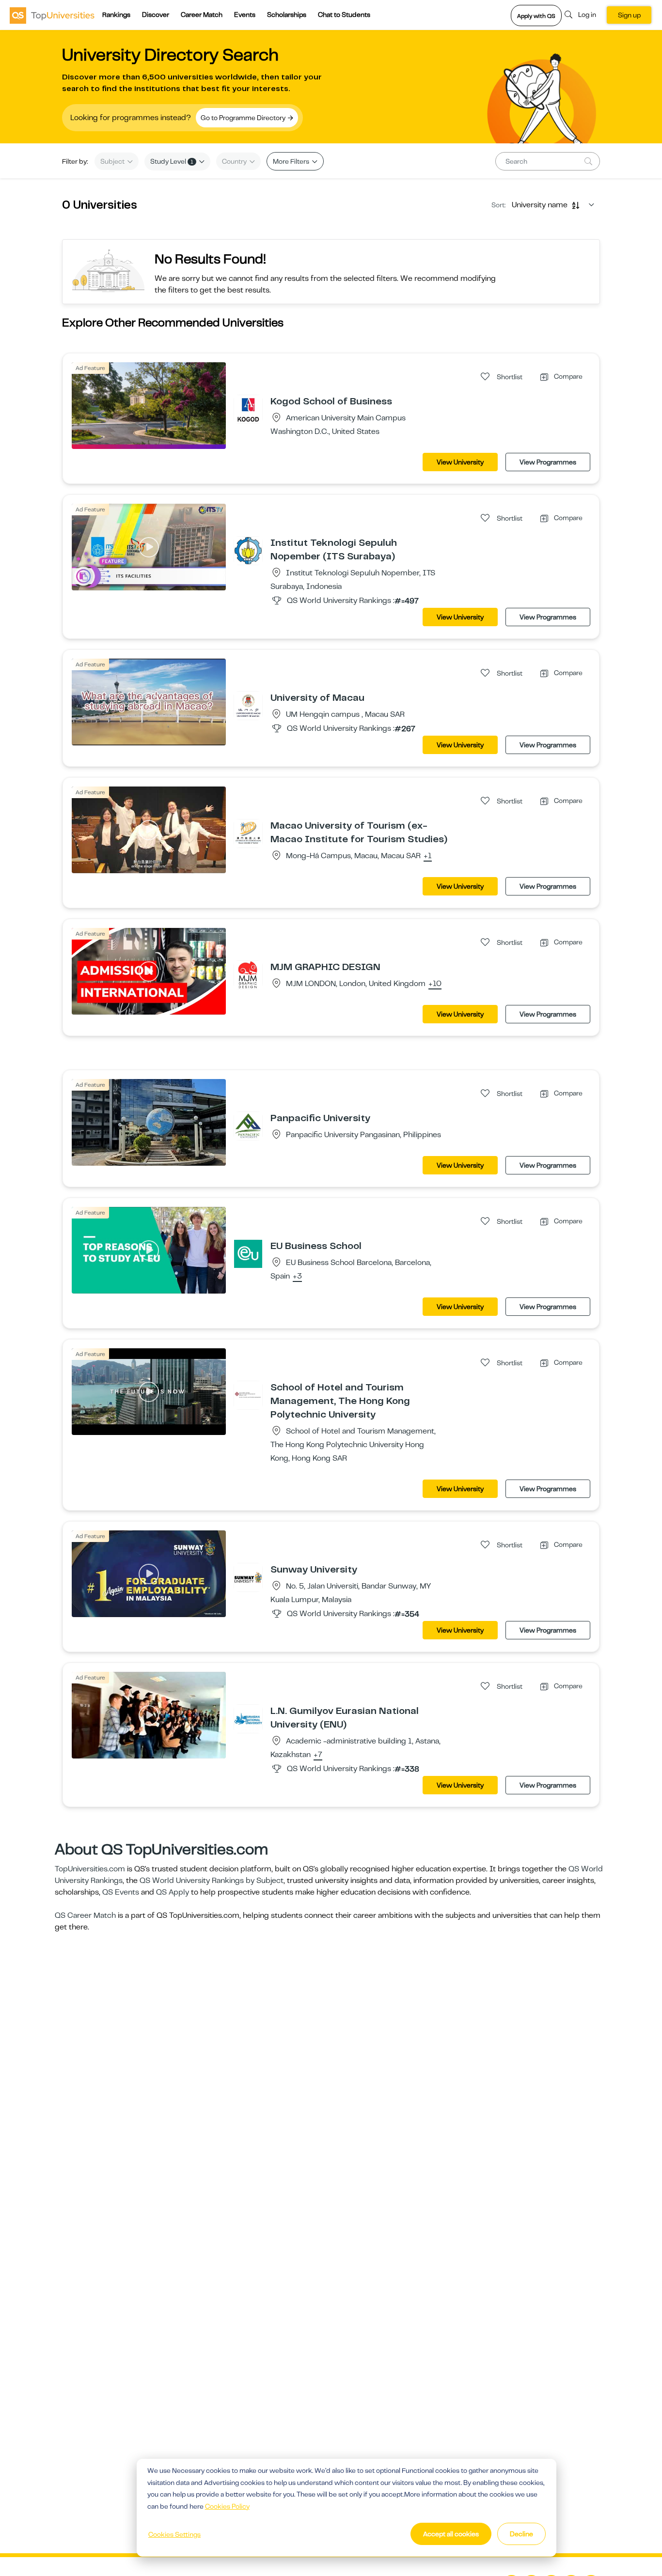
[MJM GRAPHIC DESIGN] (248, 974)
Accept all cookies (451, 2534)
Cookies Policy (227, 2506)
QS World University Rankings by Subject (212, 1881)
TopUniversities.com (90, 1869)
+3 (297, 1277)
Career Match (202, 15)
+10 (435, 984)
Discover (156, 15)
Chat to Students (344, 15)
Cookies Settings (174, 2534)
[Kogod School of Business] (248, 409)
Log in (587, 15)
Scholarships (287, 15)
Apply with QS (536, 16)
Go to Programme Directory (244, 118)
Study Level (172, 161)
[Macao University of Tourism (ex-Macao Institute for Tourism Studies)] (248, 833)
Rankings (116, 15)
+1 (428, 856)
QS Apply (173, 1892)
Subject (113, 161)
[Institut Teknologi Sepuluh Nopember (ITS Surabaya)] (248, 550)
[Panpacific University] (248, 1126)
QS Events (121, 1892)
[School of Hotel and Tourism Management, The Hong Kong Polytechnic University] (248, 1395)
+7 (318, 1755)
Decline (521, 2534)
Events (245, 15)
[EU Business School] (248, 1253)
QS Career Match (85, 1915)
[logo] (52, 15)
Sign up (629, 15)
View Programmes (548, 462)
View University (460, 462)
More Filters (292, 161)
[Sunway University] (248, 1577)
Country (235, 161)
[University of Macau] (248, 705)
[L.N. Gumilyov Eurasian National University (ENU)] (248, 1718)
